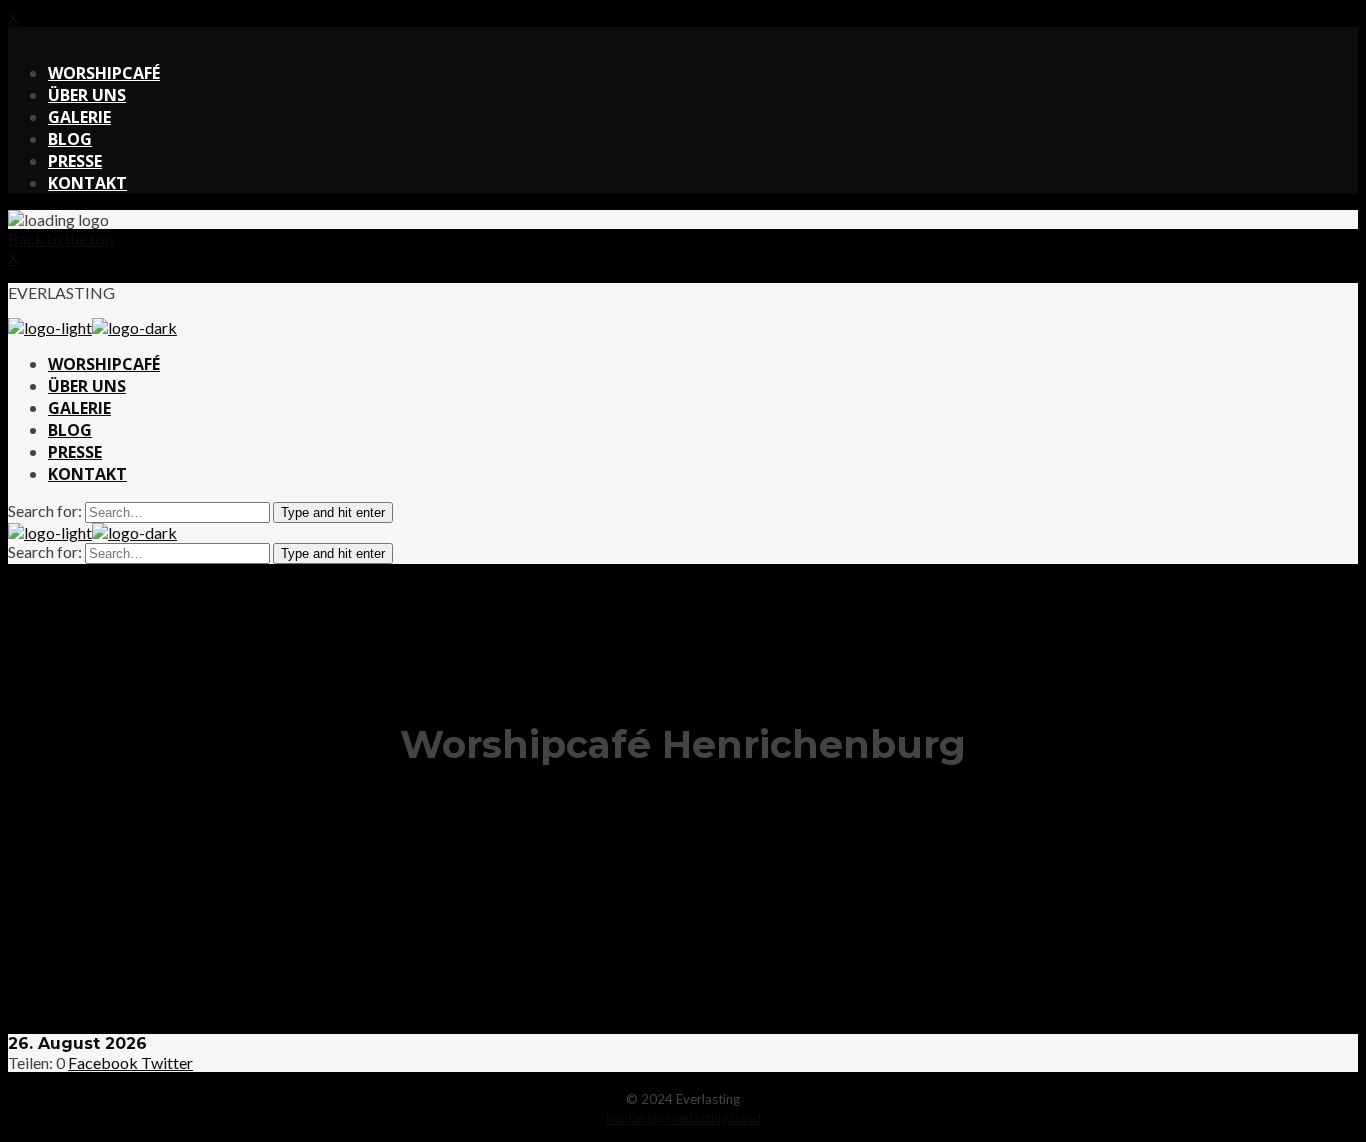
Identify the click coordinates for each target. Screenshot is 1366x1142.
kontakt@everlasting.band (683, 1118)
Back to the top (61, 238)
